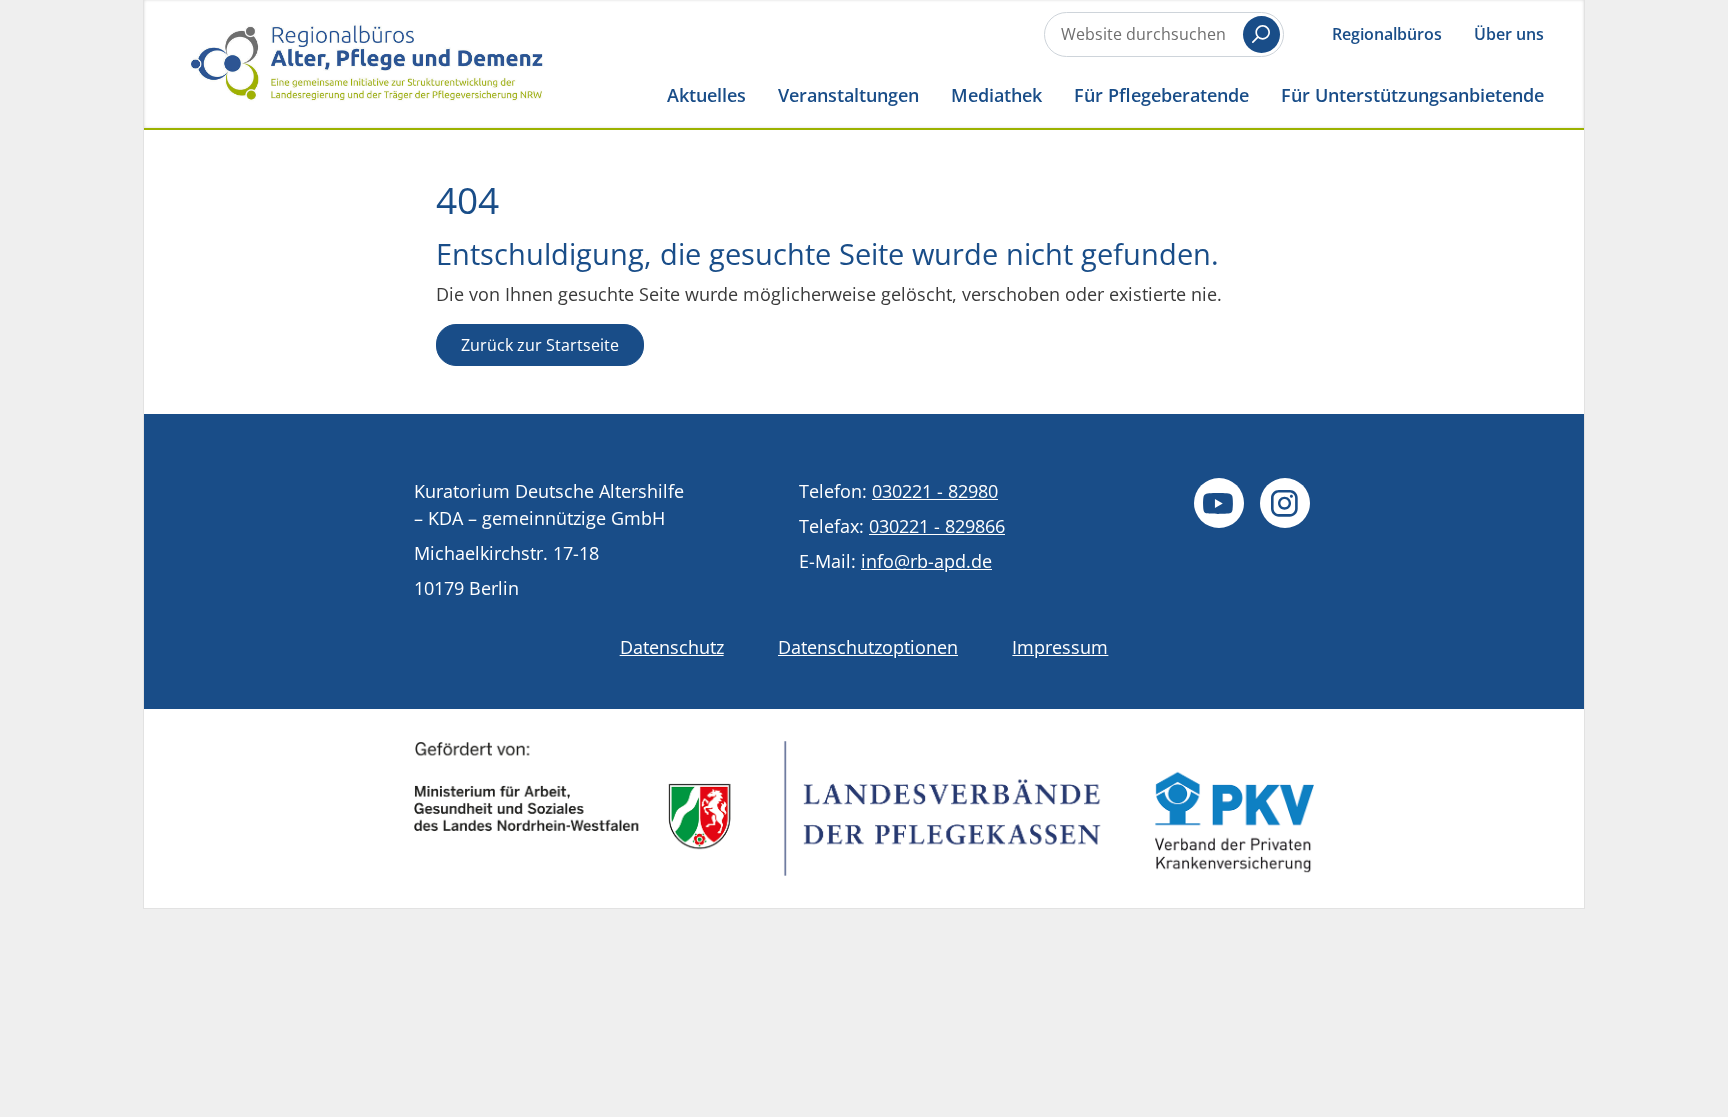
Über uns (1509, 34)
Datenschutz (672, 647)
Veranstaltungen (848, 94)
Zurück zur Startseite (540, 345)
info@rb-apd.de (926, 561)
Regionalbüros (1387, 34)
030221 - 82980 (935, 491)
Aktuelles (706, 94)
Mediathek (996, 94)
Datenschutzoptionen (868, 647)
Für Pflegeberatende (1161, 94)
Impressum (1060, 647)
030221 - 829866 (937, 526)
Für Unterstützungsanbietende (1412, 94)
